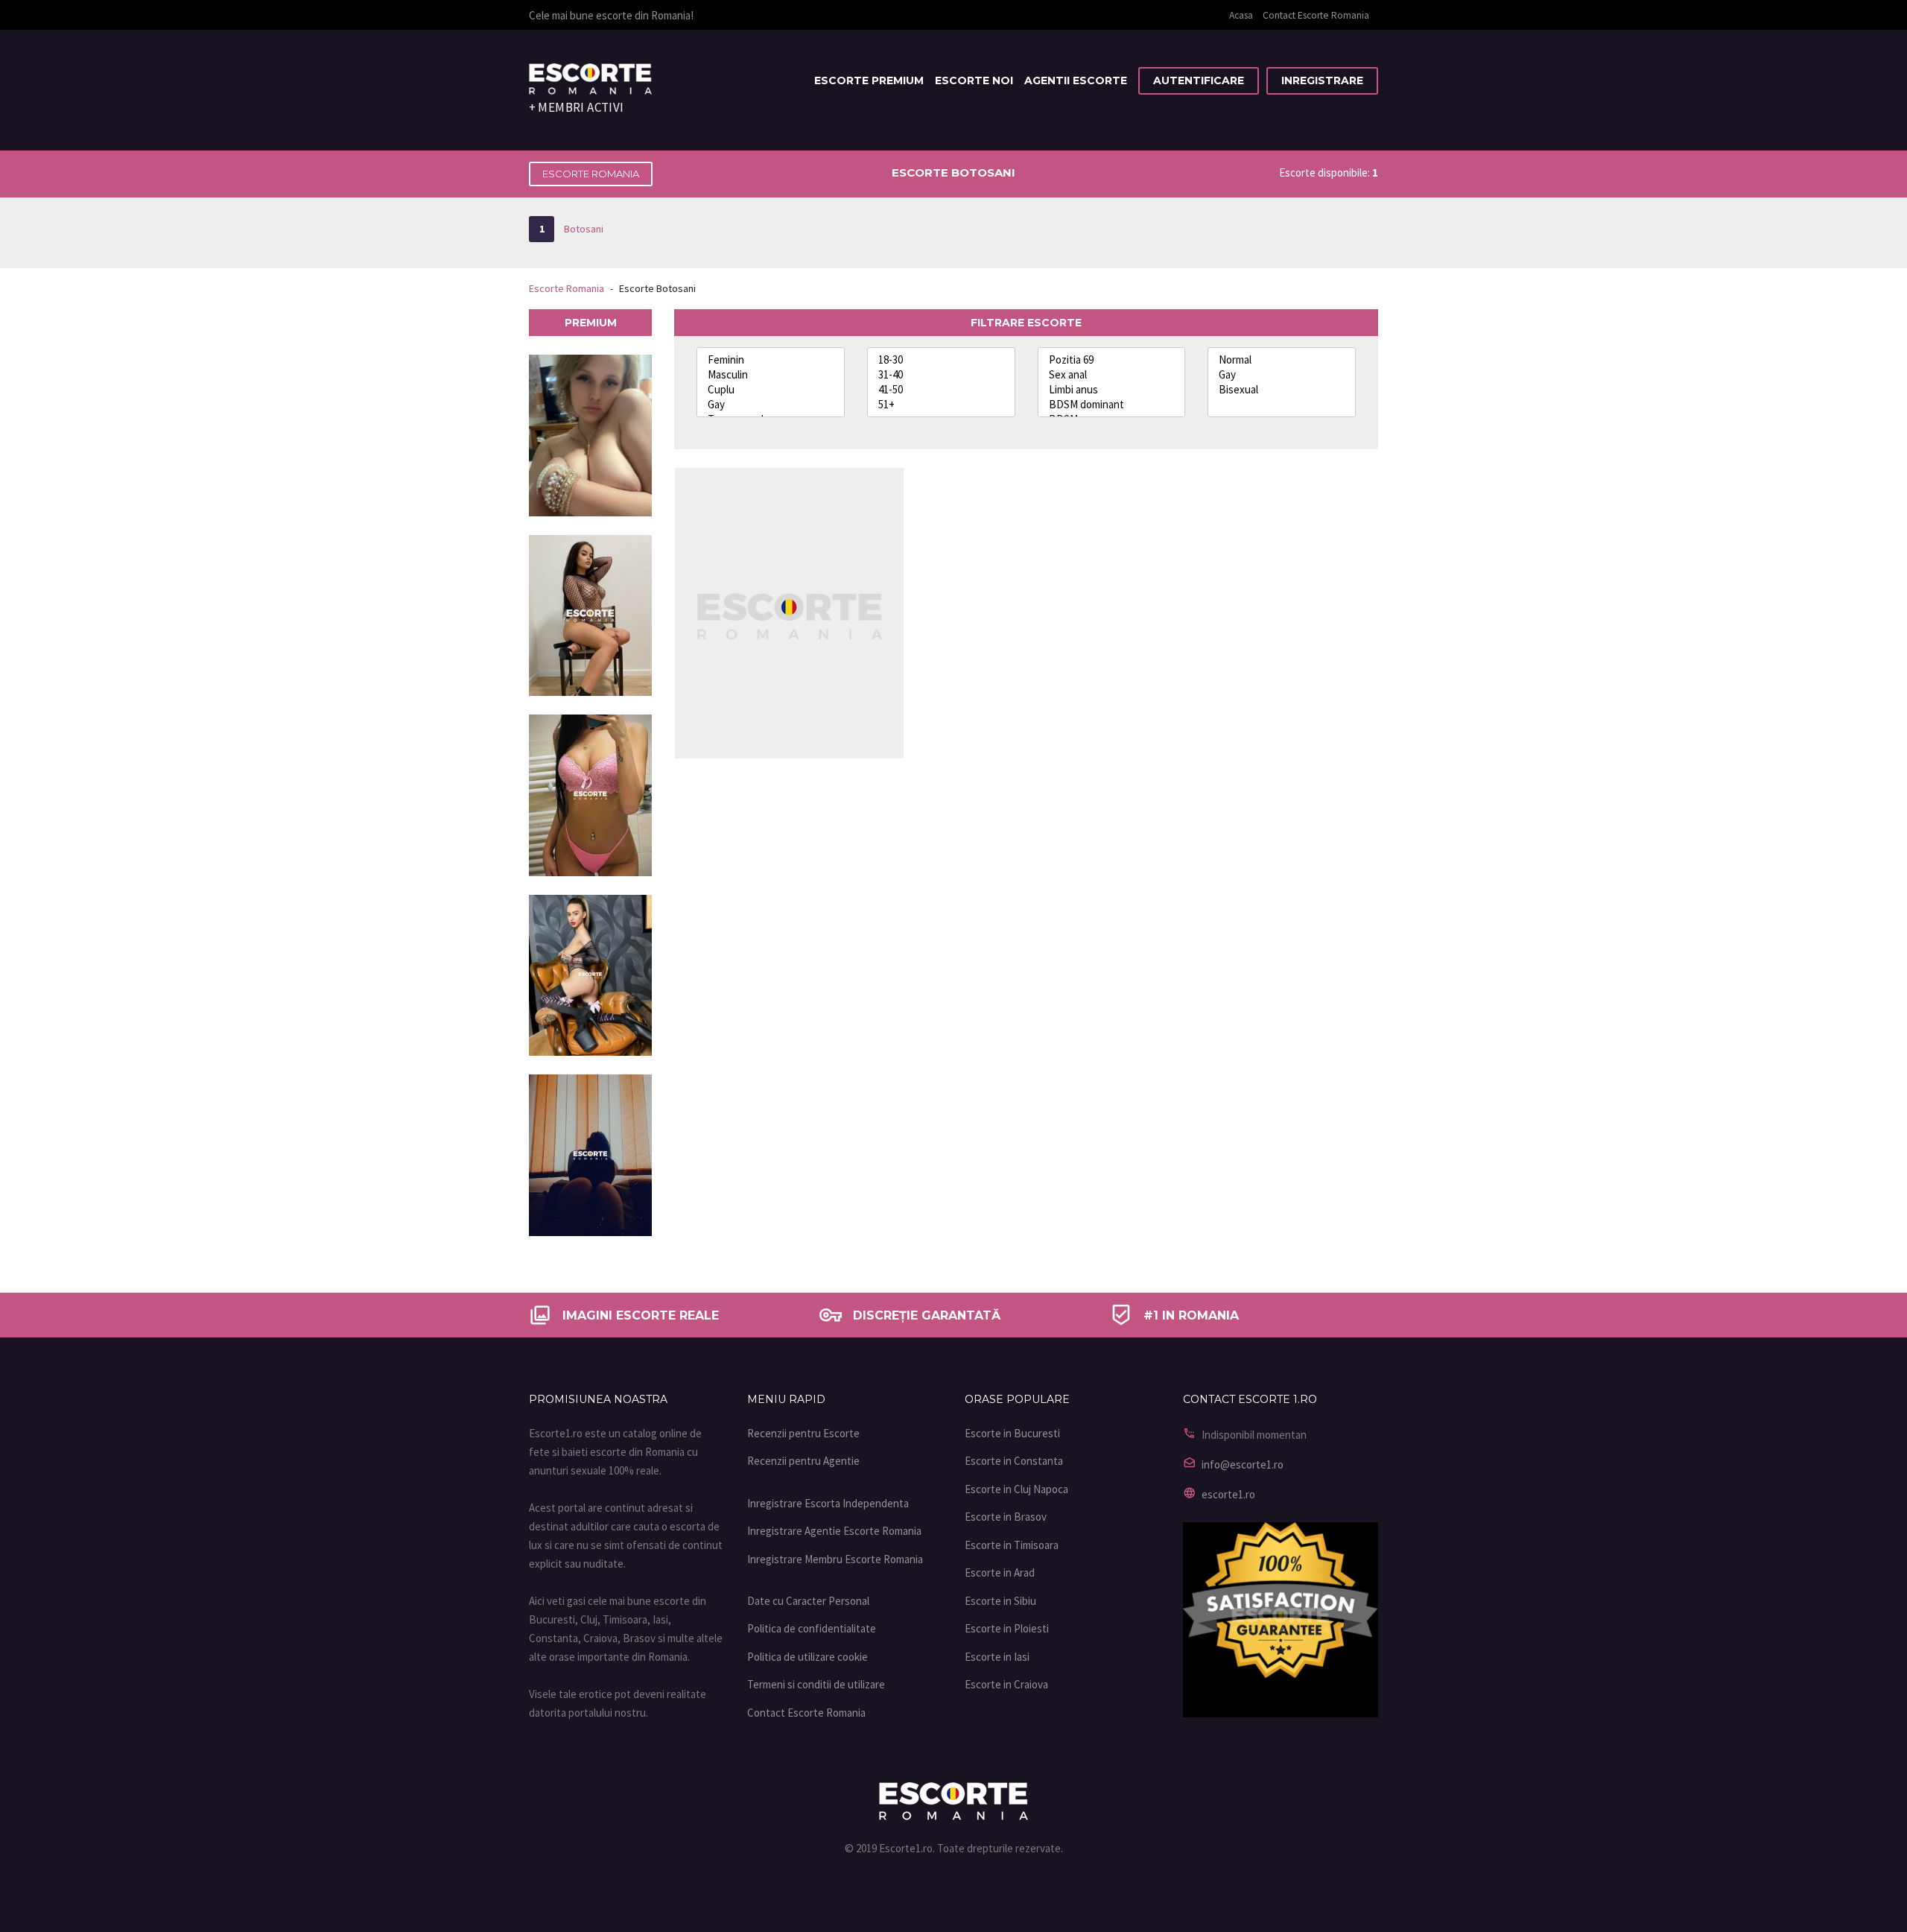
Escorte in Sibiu (1000, 1601)
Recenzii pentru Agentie (803, 1461)
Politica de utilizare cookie (807, 1657)
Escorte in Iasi (997, 1657)
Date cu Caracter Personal (808, 1601)
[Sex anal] (1112, 375)
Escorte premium (869, 80)
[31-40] (941, 375)
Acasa (1241, 15)
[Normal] (1282, 360)
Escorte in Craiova (1006, 1684)
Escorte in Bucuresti (1012, 1433)
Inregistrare (1322, 80)
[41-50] (941, 390)
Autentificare (1199, 80)
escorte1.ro (1228, 1494)
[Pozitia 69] (1112, 360)
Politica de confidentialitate (812, 1628)
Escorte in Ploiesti (1007, 1628)
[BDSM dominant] (1112, 405)
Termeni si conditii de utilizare (816, 1684)
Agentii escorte (1076, 80)
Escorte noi (974, 80)
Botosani (571, 229)
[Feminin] (771, 360)
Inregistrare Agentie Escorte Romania (834, 1531)
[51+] (941, 405)
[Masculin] (771, 375)
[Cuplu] (771, 390)
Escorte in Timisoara (1012, 1545)
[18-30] (941, 360)
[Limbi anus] (1112, 390)
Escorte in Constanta (1014, 1461)
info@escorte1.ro (1243, 1464)
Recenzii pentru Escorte (803, 1433)
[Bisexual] (1282, 390)
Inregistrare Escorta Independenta (828, 1503)
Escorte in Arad (1000, 1572)
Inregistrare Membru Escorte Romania (835, 1559)
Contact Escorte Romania (1316, 15)
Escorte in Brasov (1006, 1517)
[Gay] (771, 405)
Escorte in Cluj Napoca (1016, 1489)
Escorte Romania (591, 174)
